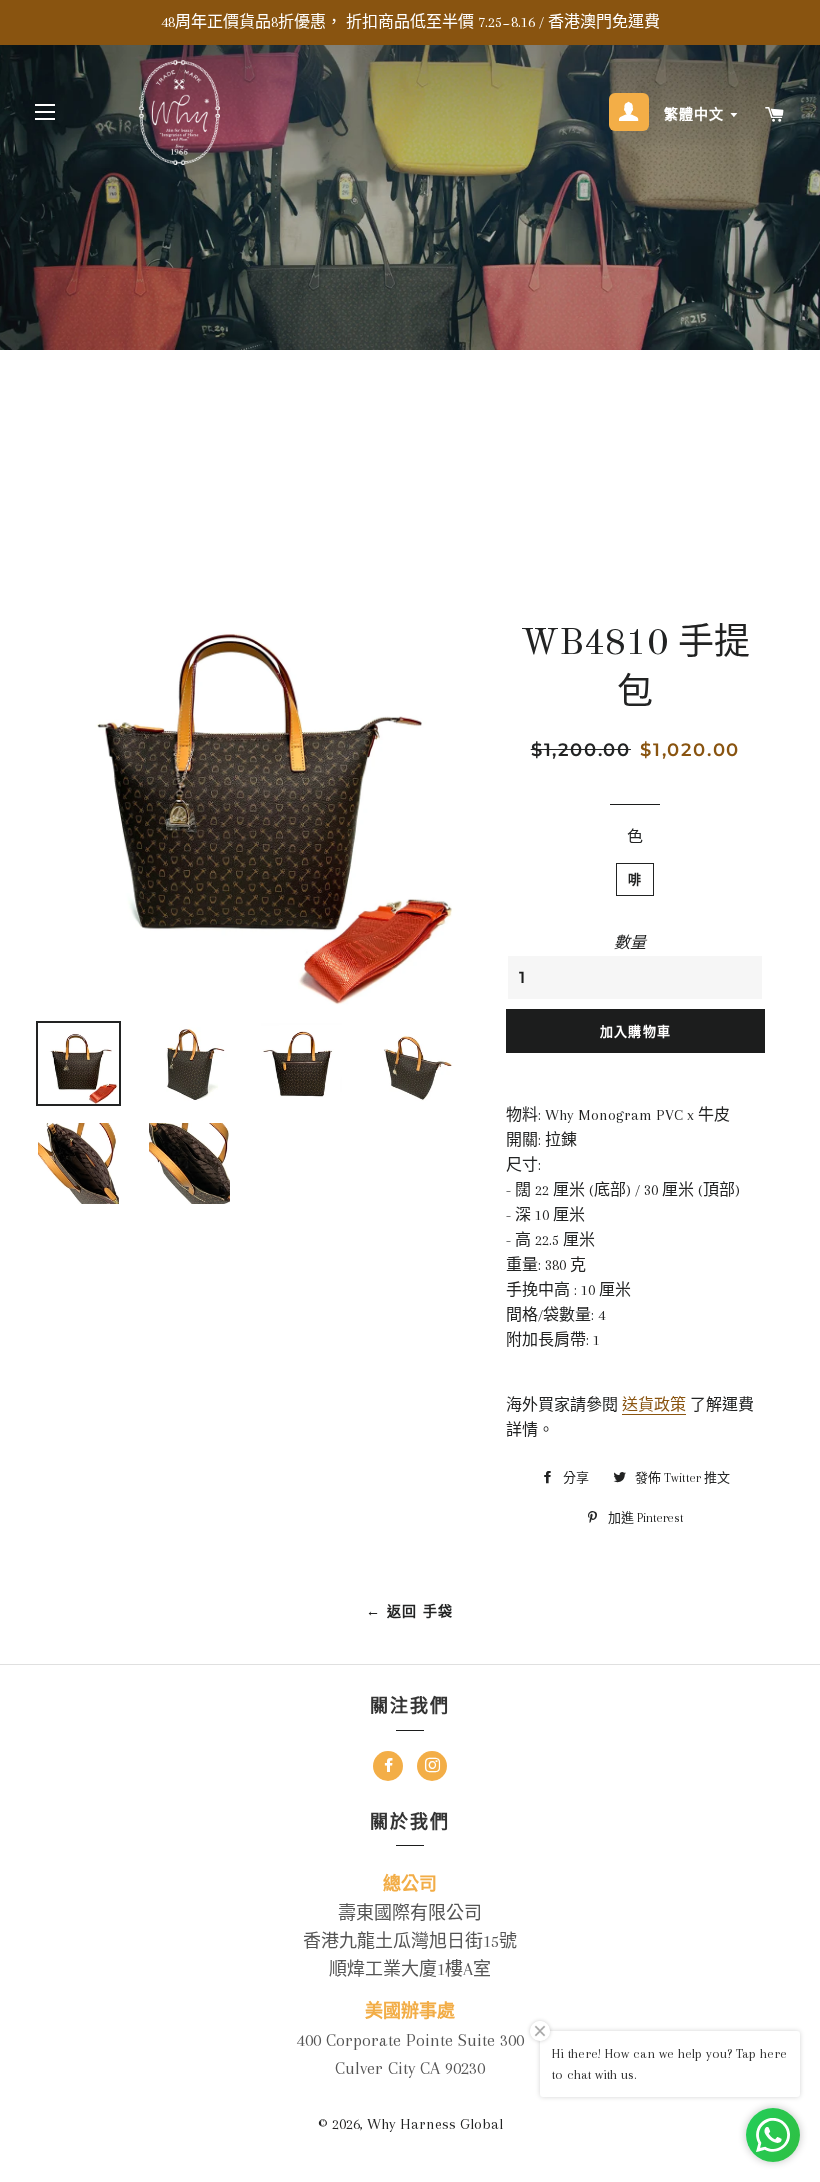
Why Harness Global (435, 2124)
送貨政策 (654, 1405)
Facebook (388, 1768)
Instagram (432, 1768)
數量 (630, 943)
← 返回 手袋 (410, 1611)
